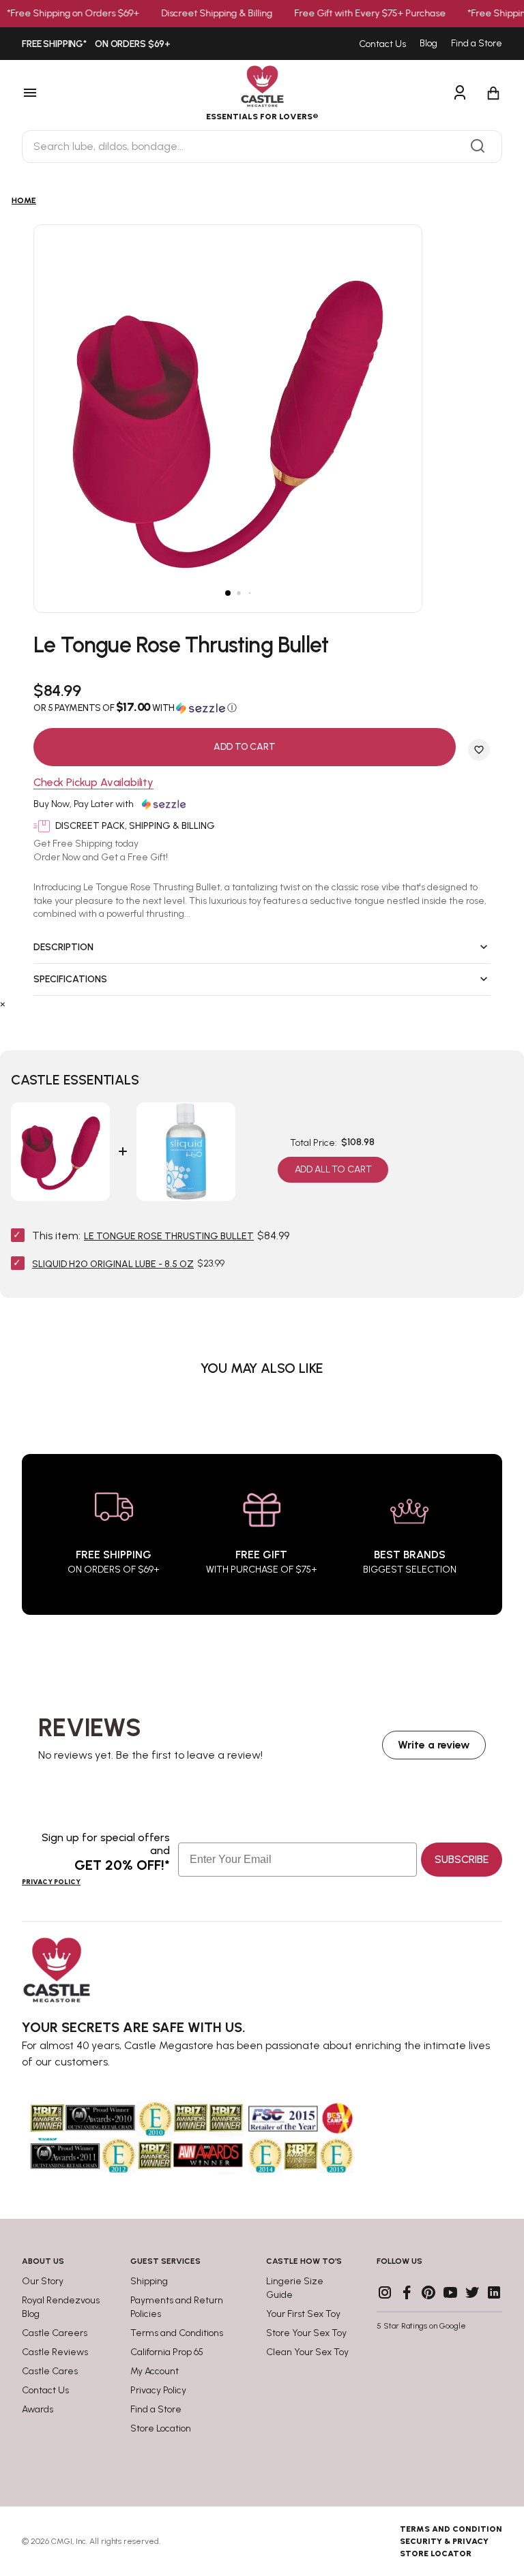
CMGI (62, 2541)
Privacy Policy (51, 1882)
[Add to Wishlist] (479, 750)
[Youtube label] (450, 2292)
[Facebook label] (407, 2292)
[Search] (478, 147)
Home (24, 200)
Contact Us (382, 44)
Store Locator (436, 2554)
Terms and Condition (451, 2529)
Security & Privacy (444, 2541)
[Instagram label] (385, 2292)
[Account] (460, 93)
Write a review (434, 1745)
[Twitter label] (472, 2292)
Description (63, 947)
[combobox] (262, 147)
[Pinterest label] (428, 2292)
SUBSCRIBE (462, 1859)
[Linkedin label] (494, 2292)
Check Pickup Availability (93, 783)
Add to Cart (244, 747)
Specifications (70, 979)
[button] (262, 708)
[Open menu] (70, 93)
